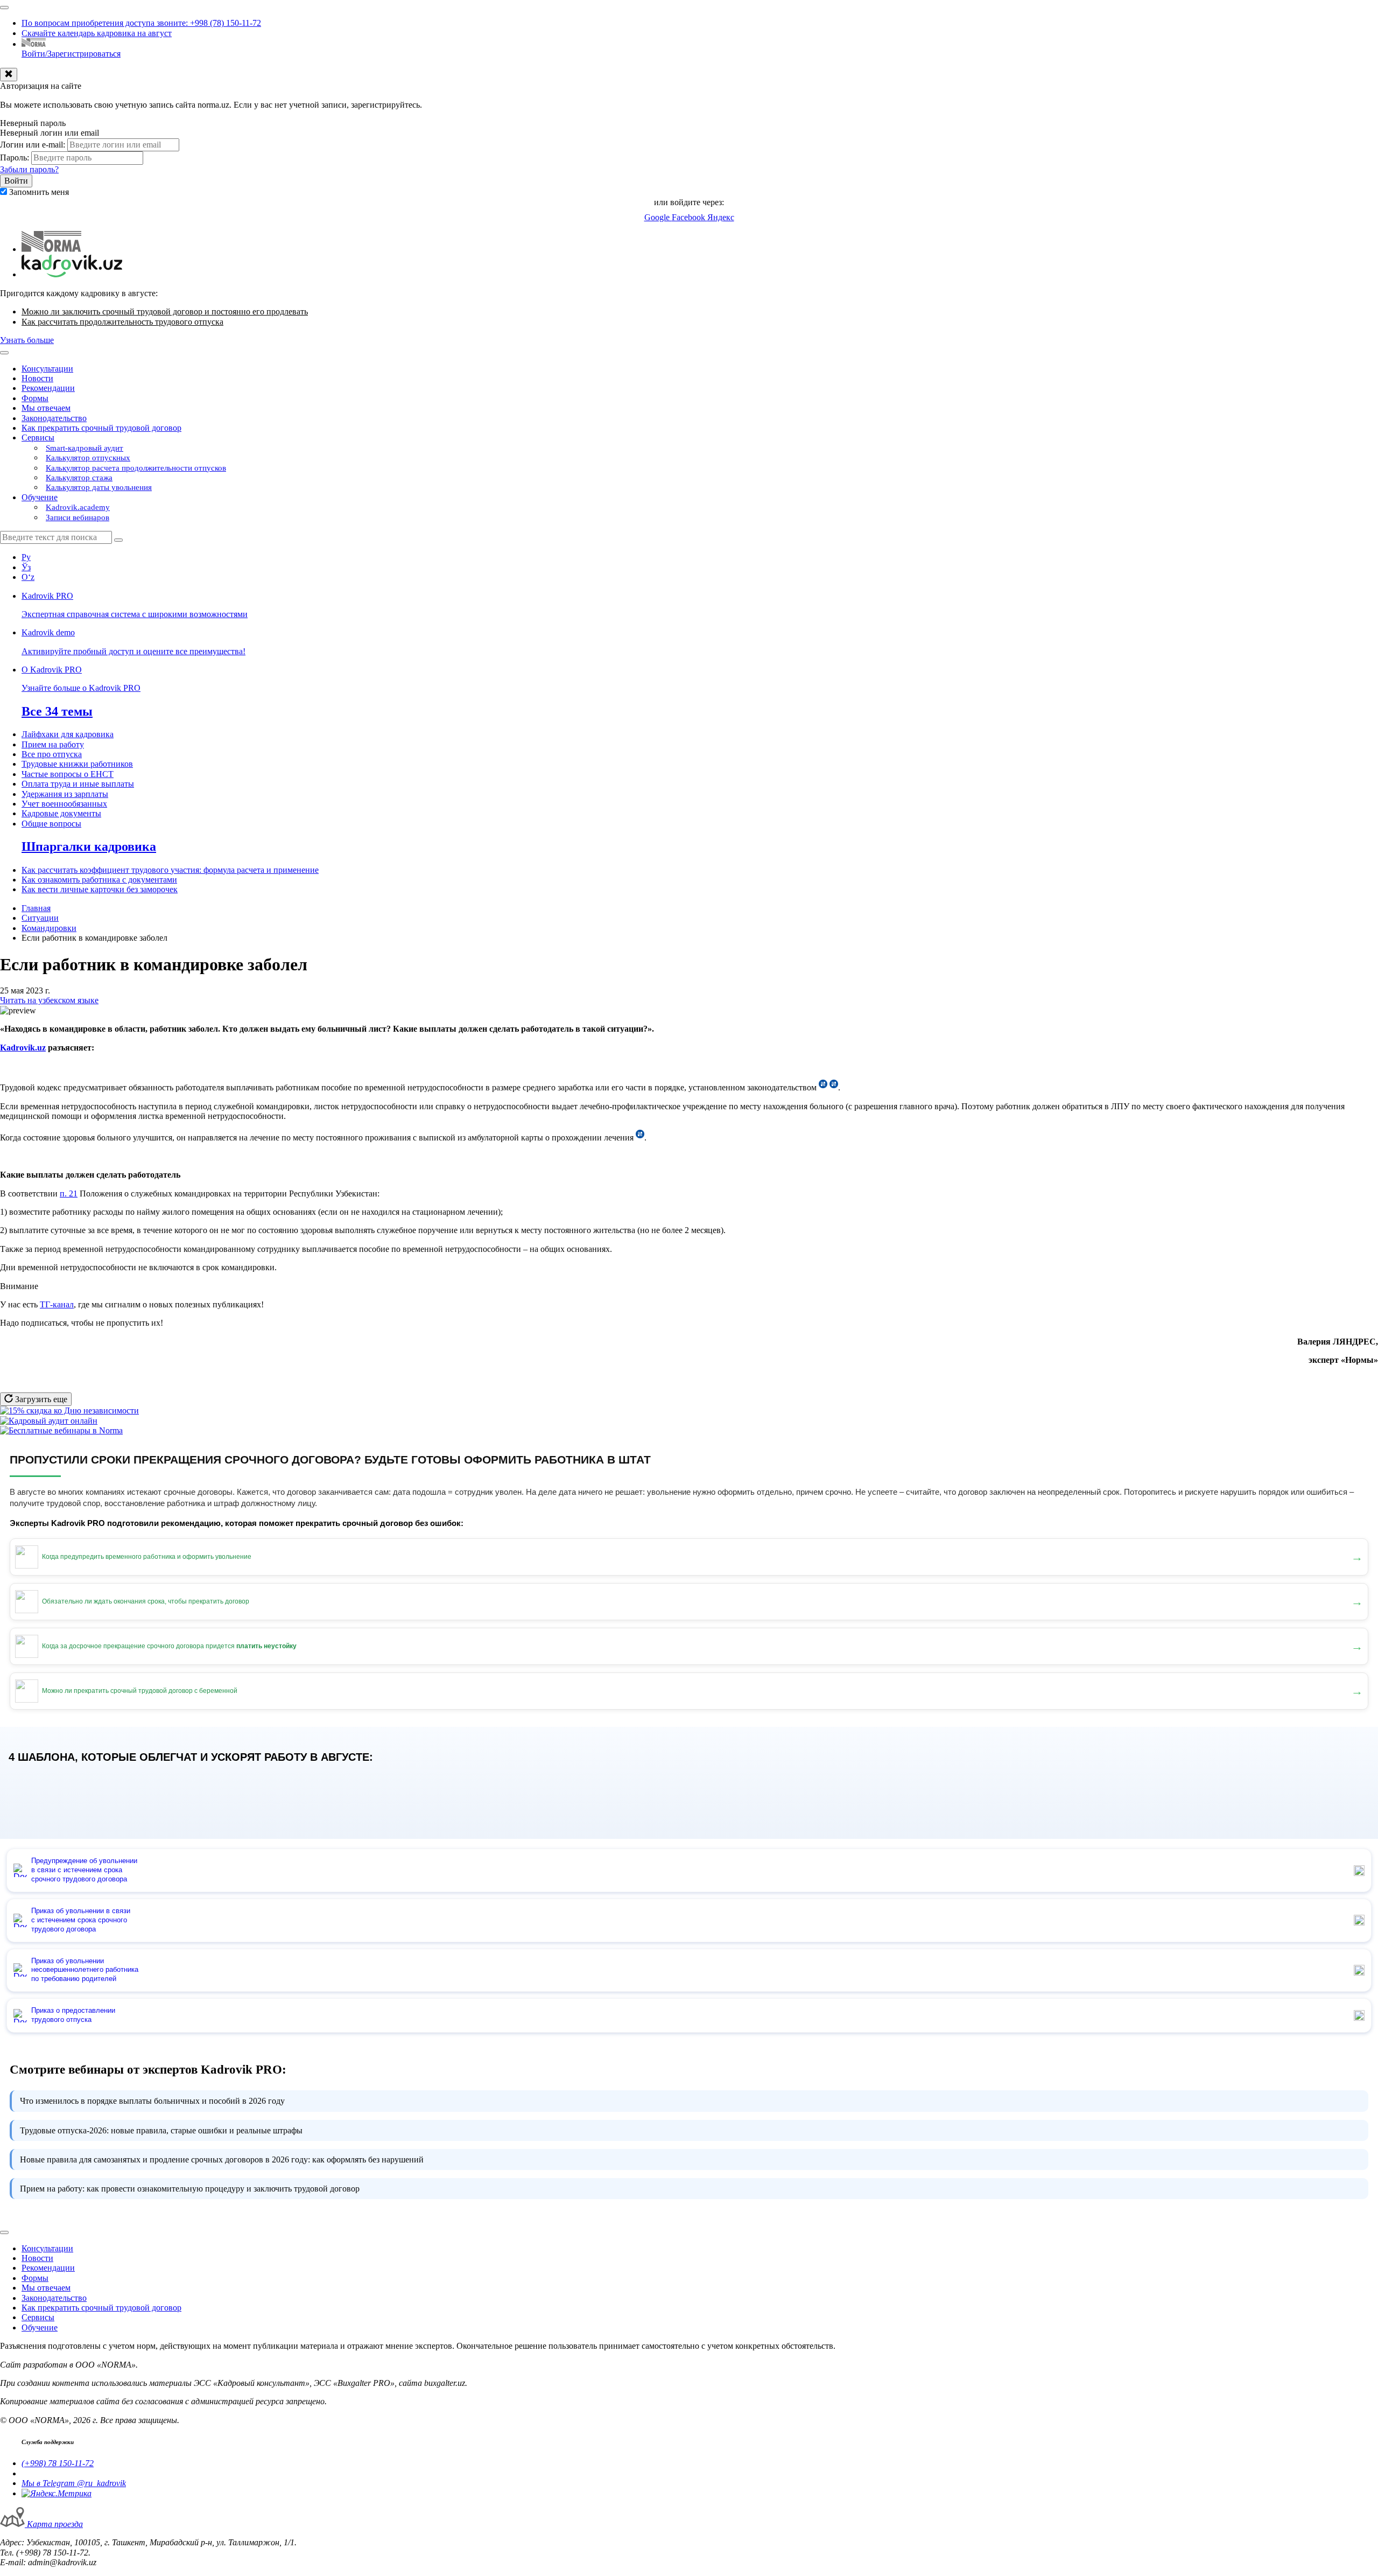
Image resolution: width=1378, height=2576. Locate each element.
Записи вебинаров (78, 517)
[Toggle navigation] (4, 8)
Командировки (49, 928)
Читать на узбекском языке (49, 1000)
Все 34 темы (57, 711)
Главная (36, 908)
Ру (26, 557)
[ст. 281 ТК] (823, 1087)
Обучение (40, 497)
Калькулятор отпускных (88, 458)
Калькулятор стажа (79, 478)
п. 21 (69, 1193)
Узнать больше (27, 340)
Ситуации (40, 918)
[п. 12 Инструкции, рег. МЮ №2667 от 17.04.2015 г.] (640, 1137)
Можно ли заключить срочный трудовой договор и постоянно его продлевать (165, 311)
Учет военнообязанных (64, 804)
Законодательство (54, 418)
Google (658, 217)
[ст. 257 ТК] (834, 1087)
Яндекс (721, 217)
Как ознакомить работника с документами (99, 880)
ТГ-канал (57, 1304)
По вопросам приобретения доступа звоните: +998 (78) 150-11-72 (141, 23)
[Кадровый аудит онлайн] (49, 1421)
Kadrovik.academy (78, 507)
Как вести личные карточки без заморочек (100, 889)
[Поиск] (118, 540)
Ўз (26, 567)
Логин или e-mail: (33, 145)
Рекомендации (48, 388)
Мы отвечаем (46, 408)
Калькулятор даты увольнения (99, 487)
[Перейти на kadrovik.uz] (72, 274)
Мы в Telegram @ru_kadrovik (74, 2483)
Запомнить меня (39, 192)
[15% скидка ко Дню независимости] (69, 1410)
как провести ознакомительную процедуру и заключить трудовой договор (190, 2189)
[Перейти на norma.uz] (51, 249)
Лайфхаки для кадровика (68, 734)
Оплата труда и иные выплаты (78, 784)
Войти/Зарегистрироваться (71, 54)
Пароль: (15, 157)
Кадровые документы (61, 813)
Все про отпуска (52, 754)
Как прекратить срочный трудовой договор (101, 428)
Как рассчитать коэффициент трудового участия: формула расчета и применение (170, 870)
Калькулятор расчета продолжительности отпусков (136, 468)
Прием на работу (53, 744)
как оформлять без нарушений (222, 2159)
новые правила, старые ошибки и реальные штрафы (161, 2130)
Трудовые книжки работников (77, 764)
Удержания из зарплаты (65, 794)
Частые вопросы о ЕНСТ (68, 774)
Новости (37, 378)
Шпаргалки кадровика (89, 846)
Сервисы (38, 437)
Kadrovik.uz (23, 1048)
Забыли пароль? (29, 169)
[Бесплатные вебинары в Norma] (61, 1430)
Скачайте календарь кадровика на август (97, 33)
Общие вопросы (51, 824)
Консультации (47, 369)
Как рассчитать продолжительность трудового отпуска (122, 322)
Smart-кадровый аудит (85, 448)
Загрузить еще (40, 1399)
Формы (35, 398)
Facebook (690, 217)
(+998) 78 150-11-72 (58, 2463)
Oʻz (28, 577)
